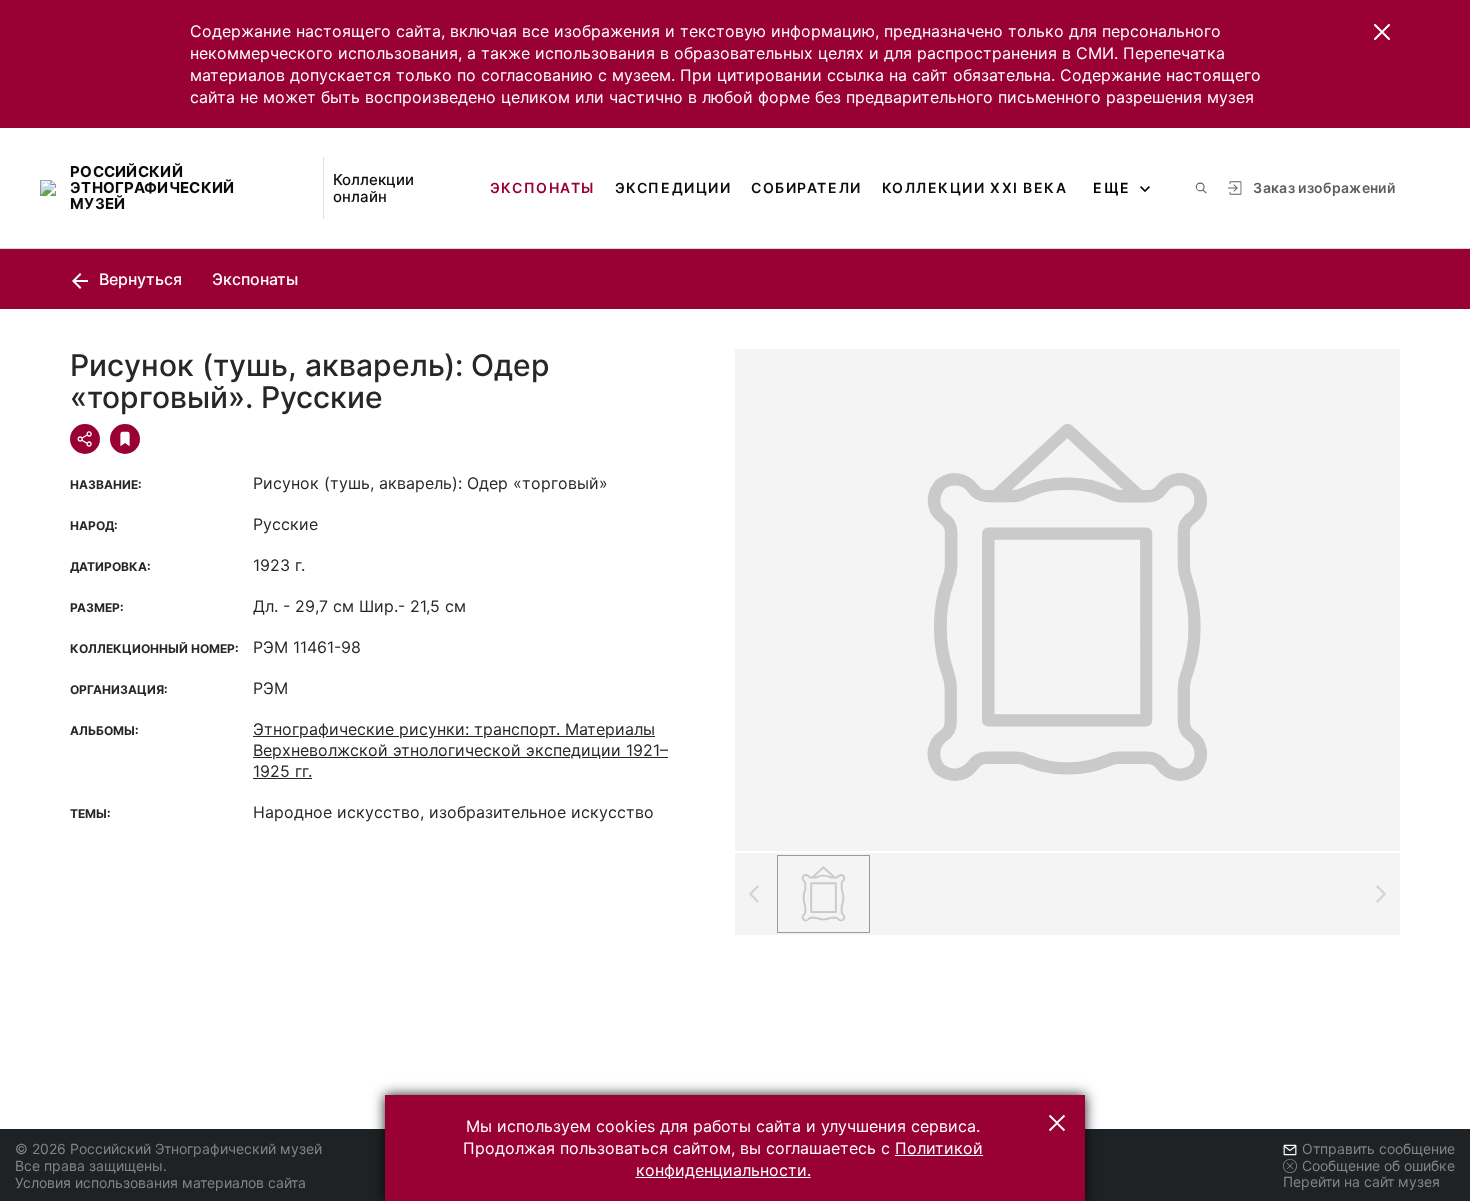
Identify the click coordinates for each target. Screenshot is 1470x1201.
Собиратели (806, 187)
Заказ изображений (1324, 187)
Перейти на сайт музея (1361, 1181)
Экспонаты (542, 187)
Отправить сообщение (1378, 1148)
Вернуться (138, 279)
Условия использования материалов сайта (160, 1182)
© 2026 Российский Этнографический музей (168, 1148)
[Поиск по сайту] (1201, 188)
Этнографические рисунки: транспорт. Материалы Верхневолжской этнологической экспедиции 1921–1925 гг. (460, 750)
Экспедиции (673, 187)
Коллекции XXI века (975, 187)
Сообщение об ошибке (1378, 1165)
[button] (1382, 32)
